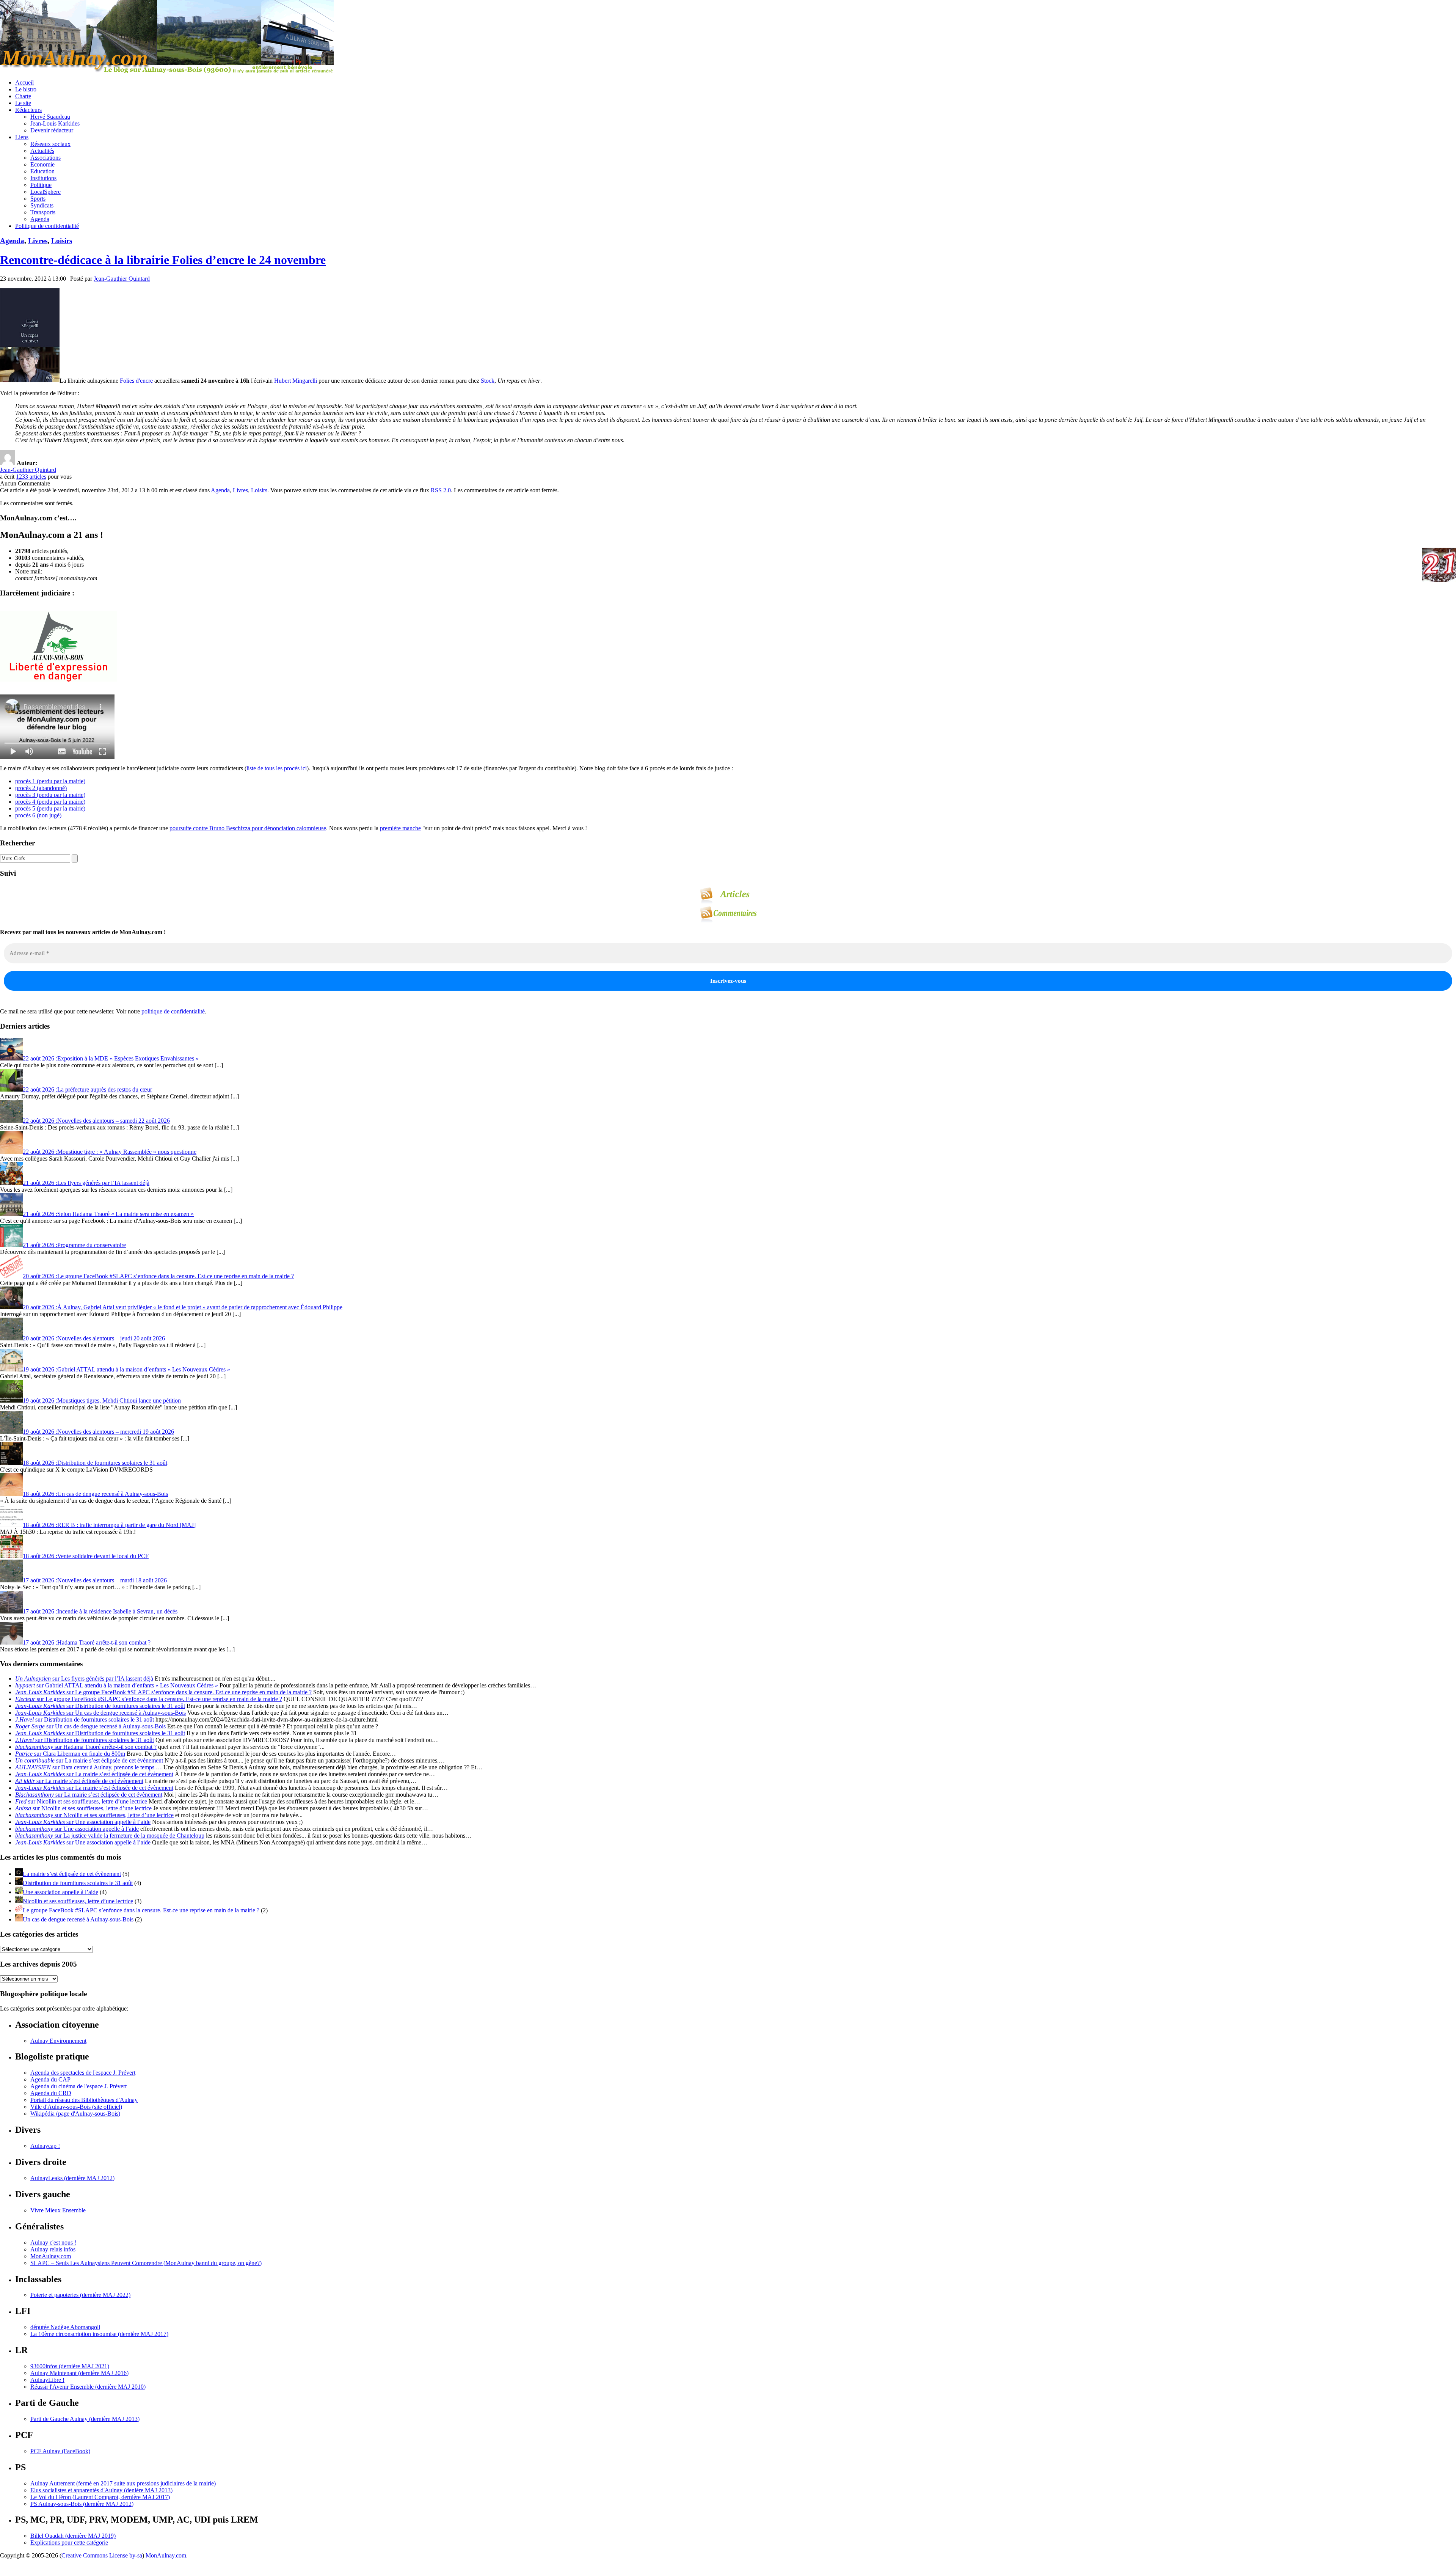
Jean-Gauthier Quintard (122, 279)
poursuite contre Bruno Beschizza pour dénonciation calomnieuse (248, 828)
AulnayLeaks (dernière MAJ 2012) (72, 2178)
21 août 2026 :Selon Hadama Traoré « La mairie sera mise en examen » (108, 1214)
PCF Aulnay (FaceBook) (60, 2451)
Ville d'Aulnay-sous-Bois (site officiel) (76, 2107)
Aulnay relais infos (53, 2249)
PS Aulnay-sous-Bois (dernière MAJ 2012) (82, 2504)
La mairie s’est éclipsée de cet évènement (72, 1874)
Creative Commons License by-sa (102, 2555)
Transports (43, 212)
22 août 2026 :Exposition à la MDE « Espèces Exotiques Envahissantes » (111, 1058)
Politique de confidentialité (47, 226)
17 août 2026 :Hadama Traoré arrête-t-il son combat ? (87, 1642)
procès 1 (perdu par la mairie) (50, 781)
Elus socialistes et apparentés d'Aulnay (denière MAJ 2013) (101, 2490)
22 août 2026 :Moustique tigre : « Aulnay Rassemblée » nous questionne (110, 1152)
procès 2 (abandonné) (41, 788)
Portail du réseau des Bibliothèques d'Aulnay (84, 2100)
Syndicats (42, 205)
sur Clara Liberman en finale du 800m (70, 1754)
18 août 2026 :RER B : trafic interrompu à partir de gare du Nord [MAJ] (109, 1525)
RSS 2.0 (441, 490)
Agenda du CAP (50, 2079)
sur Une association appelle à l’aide (83, 1822)
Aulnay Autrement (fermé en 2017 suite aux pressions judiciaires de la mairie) (123, 2483)
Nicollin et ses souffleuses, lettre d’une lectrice (78, 1901)
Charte (23, 96)
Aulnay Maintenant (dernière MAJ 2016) (79, 2373)
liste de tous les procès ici (277, 768)
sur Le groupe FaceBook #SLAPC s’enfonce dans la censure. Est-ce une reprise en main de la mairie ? (163, 1692)
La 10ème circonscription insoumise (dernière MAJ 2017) (99, 2334)
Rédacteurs (28, 110)
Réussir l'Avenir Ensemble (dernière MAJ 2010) (88, 2387)
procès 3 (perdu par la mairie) (50, 795)
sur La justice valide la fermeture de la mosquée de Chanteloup (110, 1836)
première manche (400, 828)
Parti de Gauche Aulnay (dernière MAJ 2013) (85, 2419)
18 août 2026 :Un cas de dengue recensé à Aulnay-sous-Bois (95, 1494)
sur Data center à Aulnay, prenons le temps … (89, 1767)
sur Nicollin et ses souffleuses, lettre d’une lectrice (81, 1801)
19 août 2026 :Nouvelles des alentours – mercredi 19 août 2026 (98, 1432)
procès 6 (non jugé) (38, 815)
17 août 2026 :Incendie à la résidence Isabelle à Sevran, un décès (100, 1611)
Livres (38, 241)
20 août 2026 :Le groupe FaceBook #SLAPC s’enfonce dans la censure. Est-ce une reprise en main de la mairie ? (158, 1276)
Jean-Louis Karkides (55, 123)
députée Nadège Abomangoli (65, 2327)
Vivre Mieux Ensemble (58, 2210)
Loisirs (62, 241)
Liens (22, 137)
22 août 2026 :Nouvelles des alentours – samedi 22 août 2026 (96, 1121)
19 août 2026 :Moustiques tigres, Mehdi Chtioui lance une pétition (102, 1400)
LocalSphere (45, 192)
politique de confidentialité (173, 1011)
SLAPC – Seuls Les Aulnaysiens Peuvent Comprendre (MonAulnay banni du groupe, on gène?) (146, 2263)
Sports (38, 199)
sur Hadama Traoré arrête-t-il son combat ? (86, 1747)
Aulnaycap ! (45, 2146)
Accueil (24, 82)
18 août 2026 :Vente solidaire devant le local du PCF (86, 1556)
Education (42, 171)
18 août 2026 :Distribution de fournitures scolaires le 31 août (95, 1463)
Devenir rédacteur (52, 130)
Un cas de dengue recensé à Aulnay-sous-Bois (78, 1919)
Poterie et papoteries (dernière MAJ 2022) (80, 2295)
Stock (488, 380)
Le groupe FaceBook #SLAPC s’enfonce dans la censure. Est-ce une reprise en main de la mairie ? (141, 1910)
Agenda (40, 219)
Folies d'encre (136, 380)
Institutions (43, 178)
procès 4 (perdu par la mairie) (50, 802)
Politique (41, 185)
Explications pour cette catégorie (69, 2543)
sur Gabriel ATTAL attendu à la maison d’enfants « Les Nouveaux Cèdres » (117, 1685)
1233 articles (31, 477)
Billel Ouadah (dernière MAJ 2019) (73, 2536)
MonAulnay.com (51, 2256)
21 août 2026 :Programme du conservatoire (74, 1245)
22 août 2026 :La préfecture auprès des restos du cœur (87, 1089)
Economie (42, 164)
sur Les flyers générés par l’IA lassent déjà (84, 1679)
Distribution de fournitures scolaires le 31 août (78, 1883)
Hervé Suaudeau (50, 117)
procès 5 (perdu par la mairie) (50, 808)
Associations (45, 158)
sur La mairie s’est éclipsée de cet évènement (89, 1760)
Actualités (42, 151)
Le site (23, 103)
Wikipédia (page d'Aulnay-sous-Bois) (75, 2114)
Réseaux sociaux (50, 144)
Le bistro (26, 89)
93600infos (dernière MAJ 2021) (70, 2366)
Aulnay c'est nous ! (53, 2242)
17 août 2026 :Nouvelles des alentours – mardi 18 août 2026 (95, 1580)
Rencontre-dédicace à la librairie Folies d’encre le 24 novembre (163, 260)
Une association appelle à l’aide (60, 1892)
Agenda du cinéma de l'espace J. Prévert (78, 2086)
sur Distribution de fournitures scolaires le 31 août (100, 1706)
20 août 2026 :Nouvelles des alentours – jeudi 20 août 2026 (94, 1338)
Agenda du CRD (51, 2093)
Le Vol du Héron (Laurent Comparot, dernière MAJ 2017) (100, 2497)
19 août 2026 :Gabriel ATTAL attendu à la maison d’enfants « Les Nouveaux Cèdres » (126, 1369)
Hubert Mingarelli (296, 380)
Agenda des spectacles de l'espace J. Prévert (83, 2073)
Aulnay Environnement (58, 2041)
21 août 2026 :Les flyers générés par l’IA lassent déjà (86, 1183)
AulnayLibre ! (47, 2380)
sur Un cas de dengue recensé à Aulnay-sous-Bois (100, 1713)
